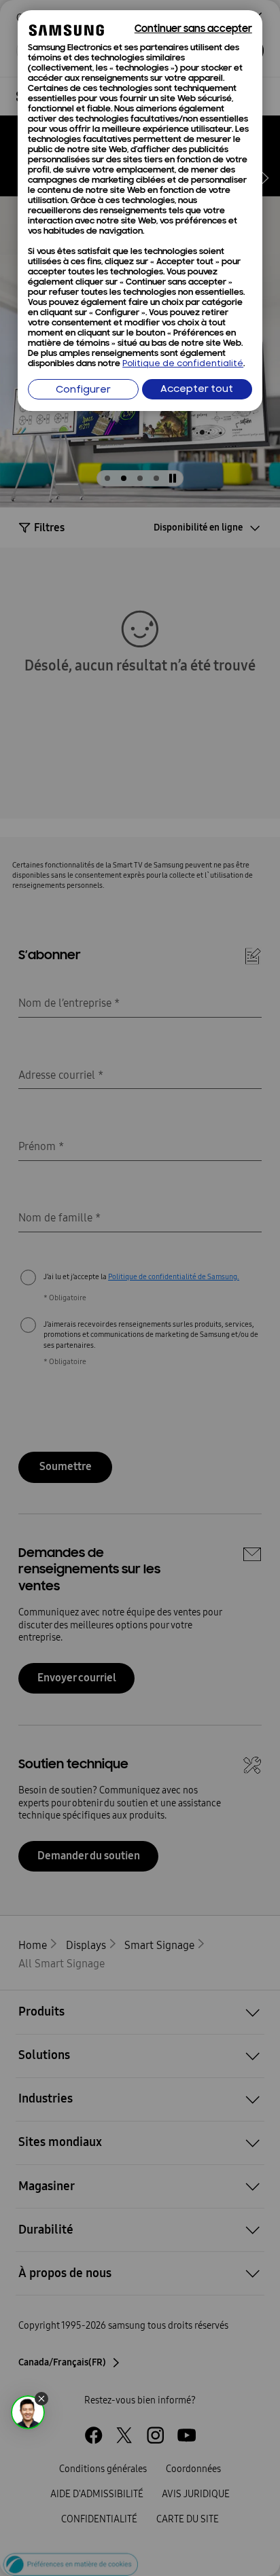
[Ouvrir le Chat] (28, 2412)
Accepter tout (197, 390)
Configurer (83, 390)
